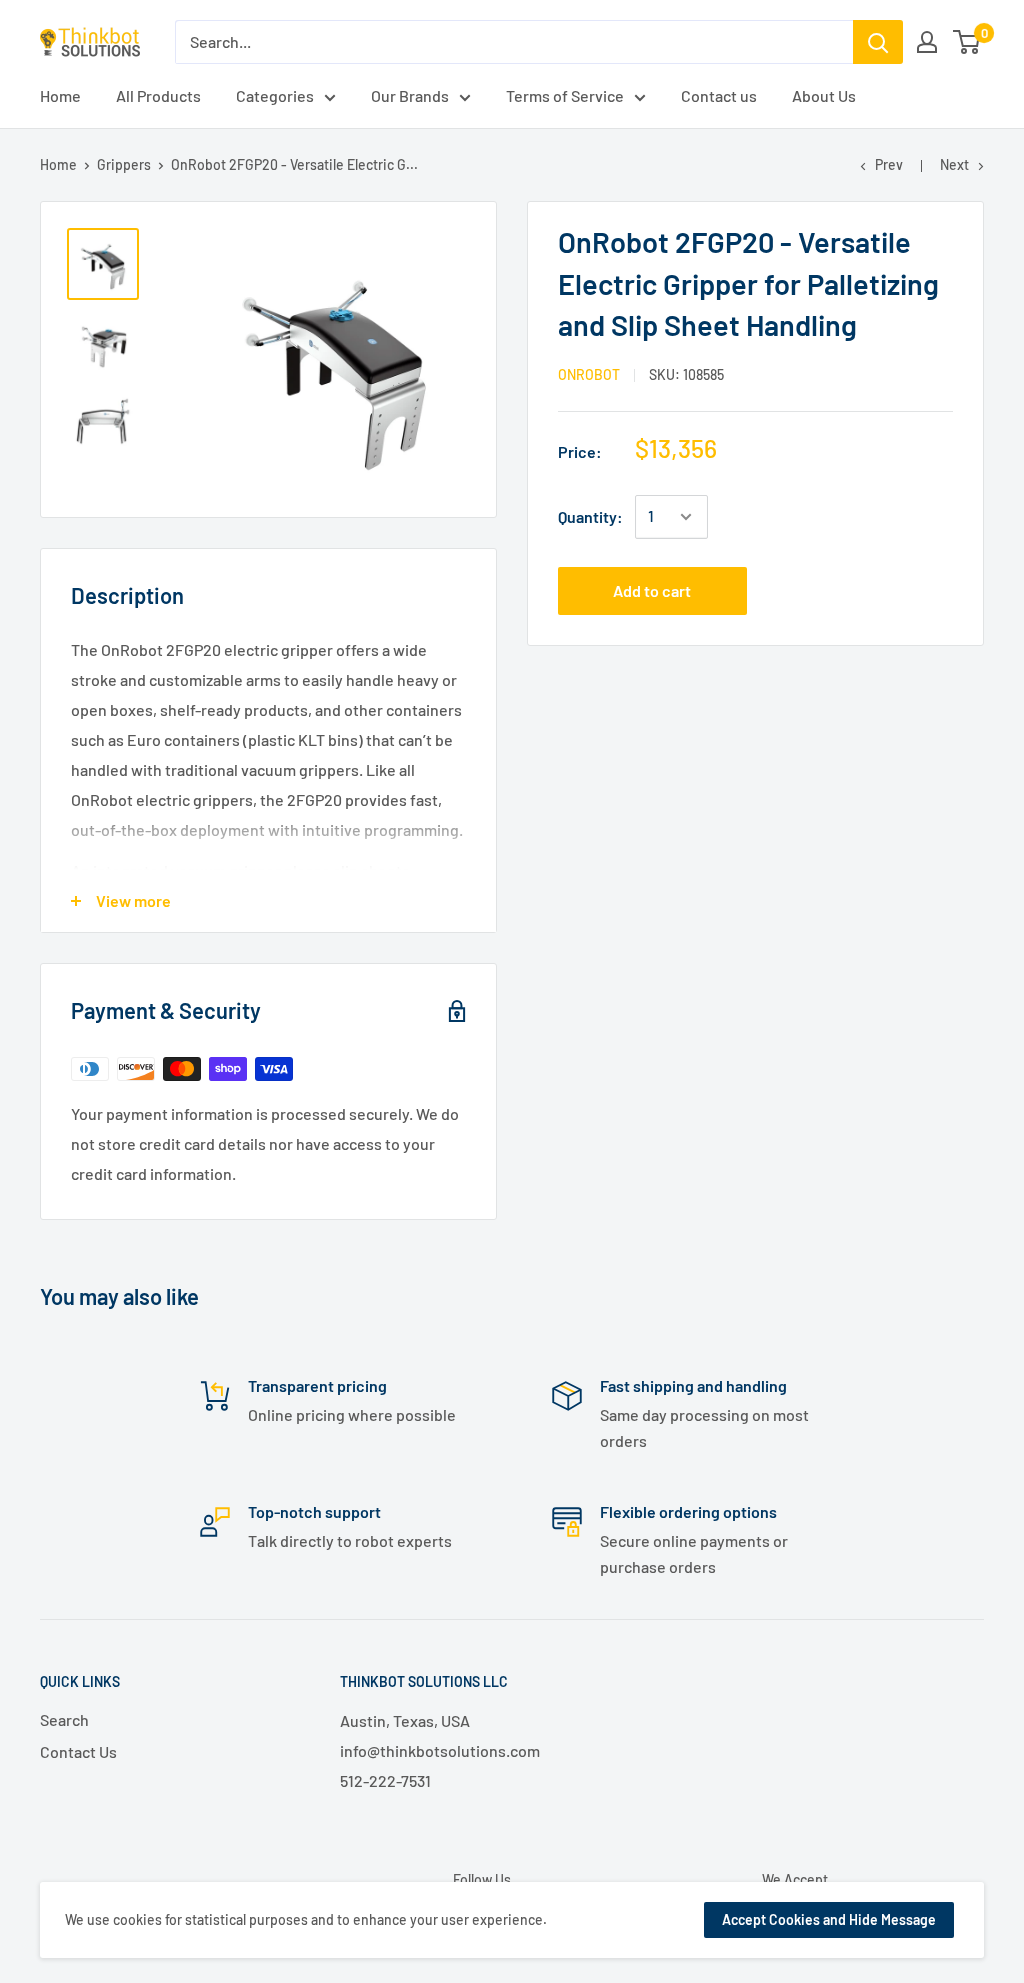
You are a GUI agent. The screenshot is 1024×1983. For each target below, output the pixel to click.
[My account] (927, 42)
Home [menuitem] (60, 95)
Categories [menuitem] (275, 95)
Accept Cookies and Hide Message (829, 1919)
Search (64, 1719)
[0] (967, 42)
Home (58, 164)
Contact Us (78, 1751)
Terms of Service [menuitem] (565, 95)
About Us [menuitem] (824, 95)
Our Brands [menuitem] (410, 95)
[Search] (878, 42)
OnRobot (589, 374)
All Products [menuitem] (158, 95)
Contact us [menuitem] (719, 95)
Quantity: (590, 516)
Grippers (124, 164)
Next (954, 164)
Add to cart (652, 590)
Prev (889, 164)
